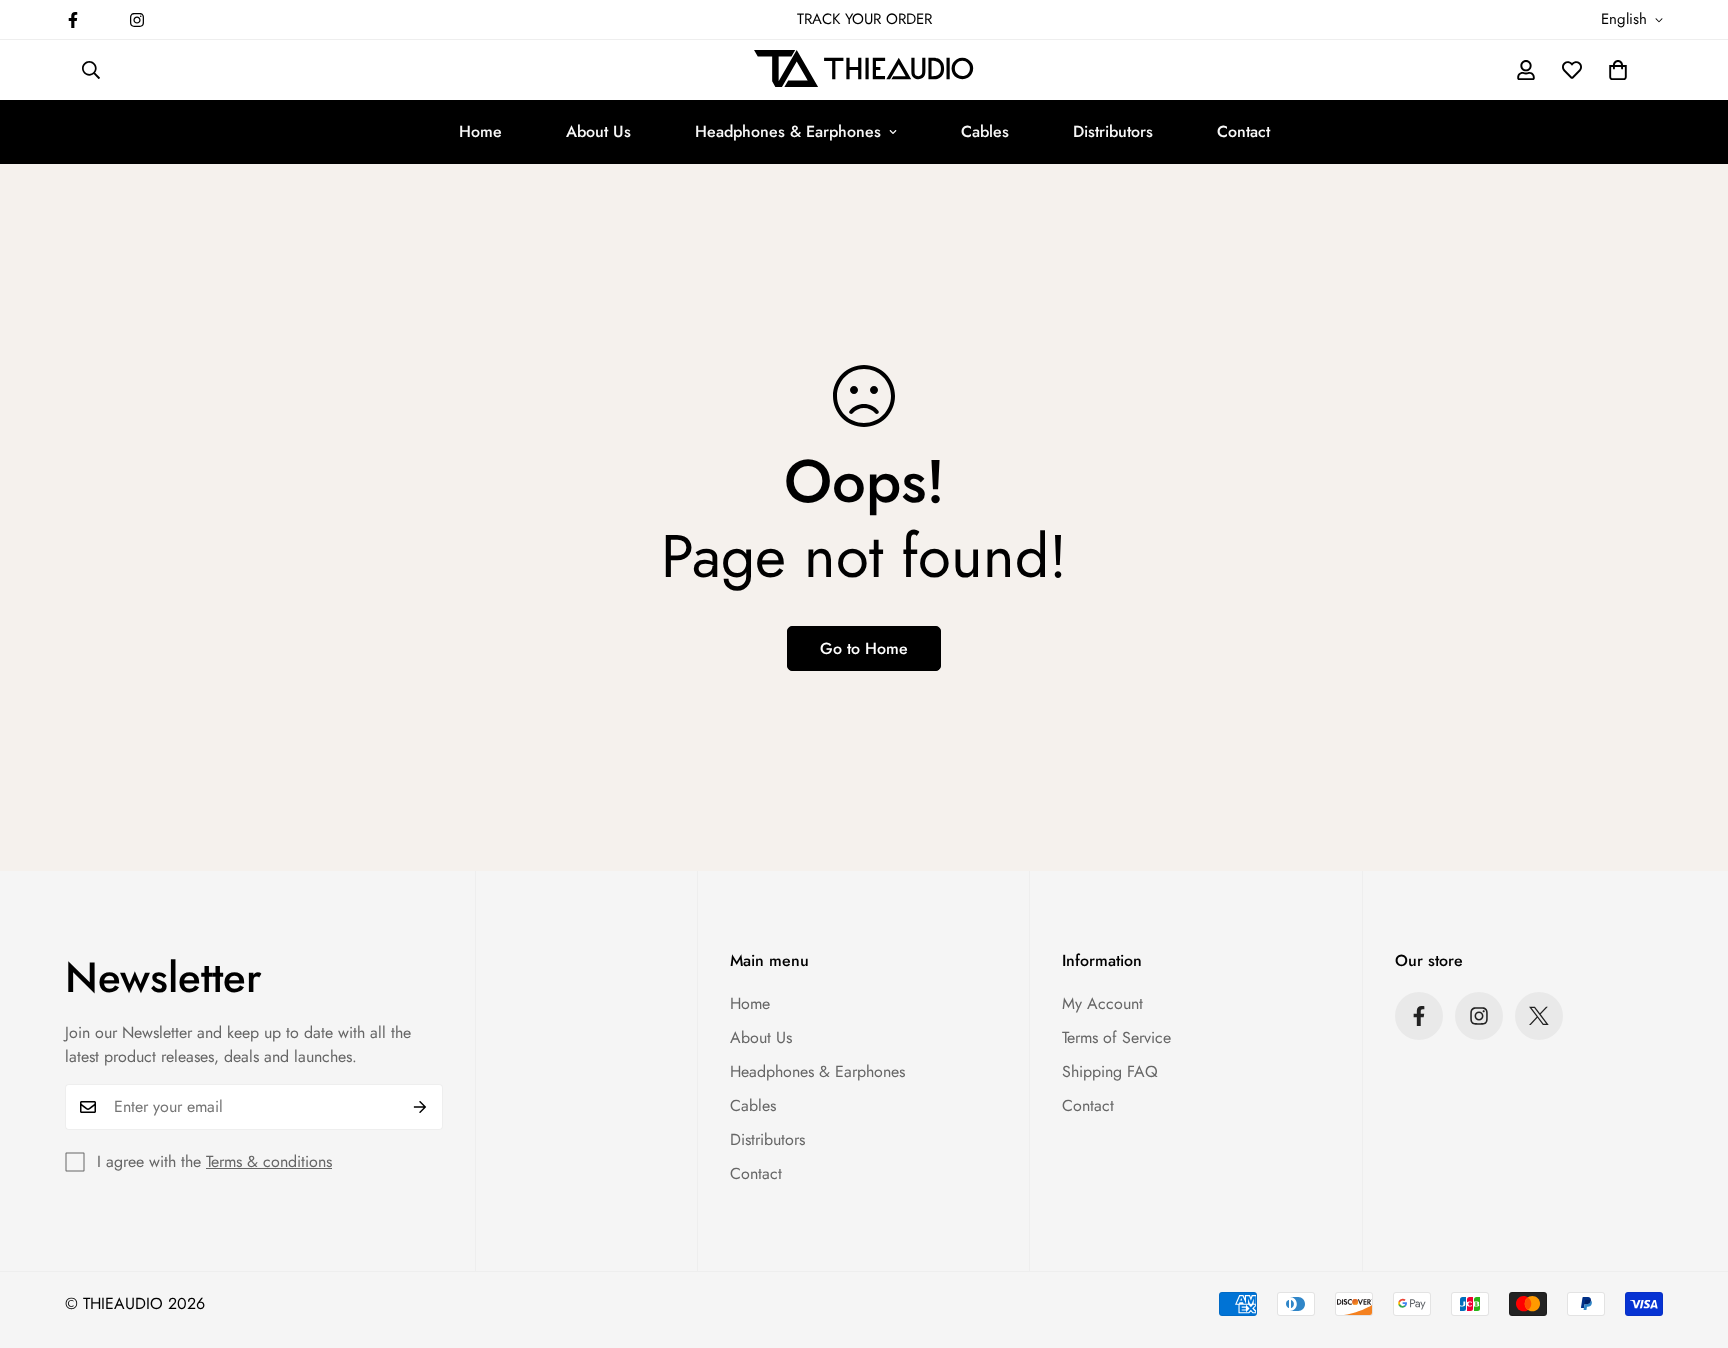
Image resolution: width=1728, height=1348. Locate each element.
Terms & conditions (269, 1161)
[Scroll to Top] (1689, 1239)
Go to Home (864, 648)
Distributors (1113, 131)
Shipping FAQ (1110, 1071)
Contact (1243, 131)
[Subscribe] (420, 1107)
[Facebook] (73, 20)
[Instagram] (137, 20)
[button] (1618, 70)
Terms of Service (1116, 1037)
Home (480, 131)
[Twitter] (1539, 1016)
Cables (985, 131)
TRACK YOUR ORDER (864, 19)
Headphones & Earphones (788, 131)
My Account (1102, 1003)
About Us (598, 131)
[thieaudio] (864, 70)
